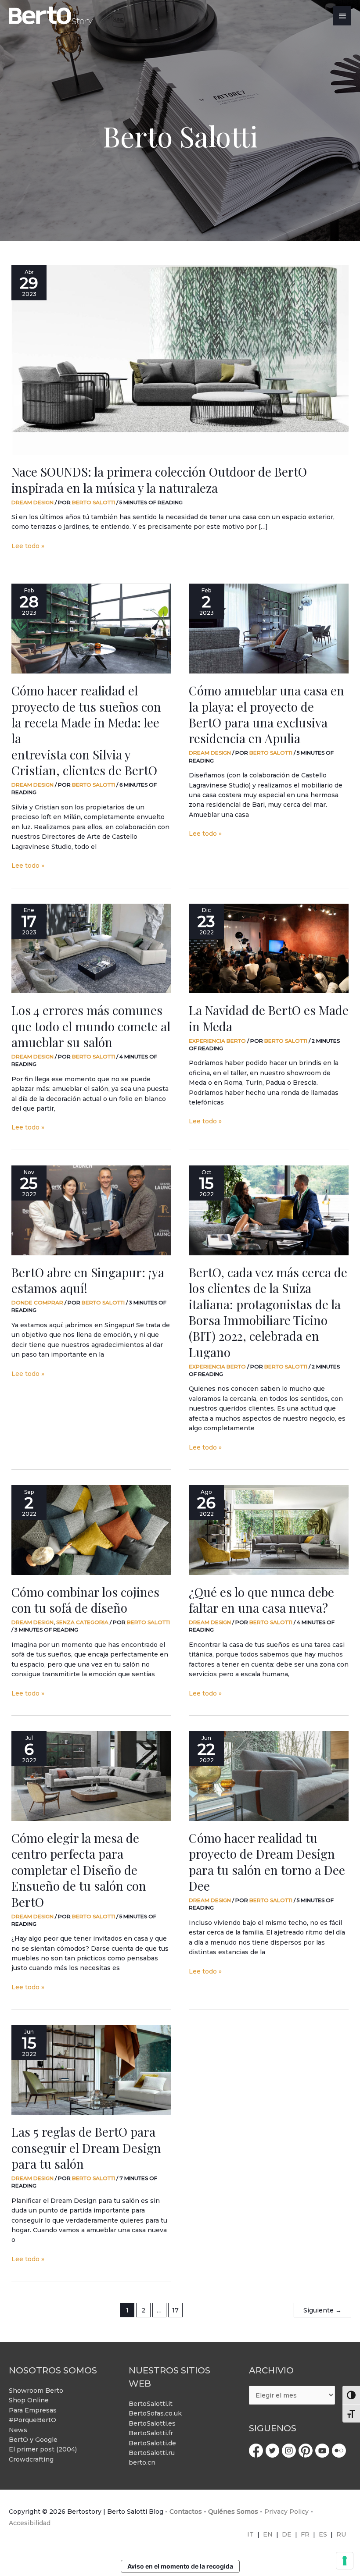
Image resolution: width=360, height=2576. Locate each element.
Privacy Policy (286, 2512)
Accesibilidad (30, 2523)
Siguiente (322, 2310)
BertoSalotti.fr (151, 2433)
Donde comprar (37, 1302)
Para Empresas (33, 2410)
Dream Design (32, 502)
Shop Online (29, 2400)
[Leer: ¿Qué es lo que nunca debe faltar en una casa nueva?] (269, 1530)
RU (341, 2534)
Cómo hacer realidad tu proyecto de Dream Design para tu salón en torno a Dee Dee (267, 1862)
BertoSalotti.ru (152, 2453)
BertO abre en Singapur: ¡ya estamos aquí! (88, 1280)
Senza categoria (82, 1622)
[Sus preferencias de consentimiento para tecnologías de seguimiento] (345, 2561)
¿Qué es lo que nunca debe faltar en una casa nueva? (261, 1600)
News (18, 2430)
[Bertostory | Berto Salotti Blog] (51, 16)
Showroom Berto (36, 2391)
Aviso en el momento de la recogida (180, 2566)
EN (268, 2534)
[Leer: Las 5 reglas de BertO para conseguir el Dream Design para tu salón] (91, 2070)
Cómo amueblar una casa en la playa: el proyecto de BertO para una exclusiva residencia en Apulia (266, 714)
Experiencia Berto (217, 1041)
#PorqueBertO (32, 2420)
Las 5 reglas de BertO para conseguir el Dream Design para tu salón (86, 2148)
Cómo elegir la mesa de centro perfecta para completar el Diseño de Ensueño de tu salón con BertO (79, 1870)
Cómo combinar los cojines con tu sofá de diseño (85, 1600)
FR (305, 2534)
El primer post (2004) (43, 2449)
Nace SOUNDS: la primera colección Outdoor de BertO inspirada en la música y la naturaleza (159, 479)
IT (250, 2534)
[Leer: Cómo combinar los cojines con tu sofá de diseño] (91, 1530)
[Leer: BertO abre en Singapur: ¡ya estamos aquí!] (91, 1210)
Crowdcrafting (31, 2459)
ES (323, 2534)
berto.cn (142, 2462)
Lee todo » (28, 545)
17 (175, 2310)
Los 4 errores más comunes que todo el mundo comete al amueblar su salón (91, 1026)
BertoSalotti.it (151, 2404)
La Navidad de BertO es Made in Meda (269, 1018)
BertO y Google (33, 2440)
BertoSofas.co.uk (155, 2413)
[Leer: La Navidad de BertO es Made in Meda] (269, 949)
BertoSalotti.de (152, 2443)
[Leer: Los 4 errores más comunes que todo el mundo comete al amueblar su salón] (91, 949)
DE (287, 2534)
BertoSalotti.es (152, 2423)
